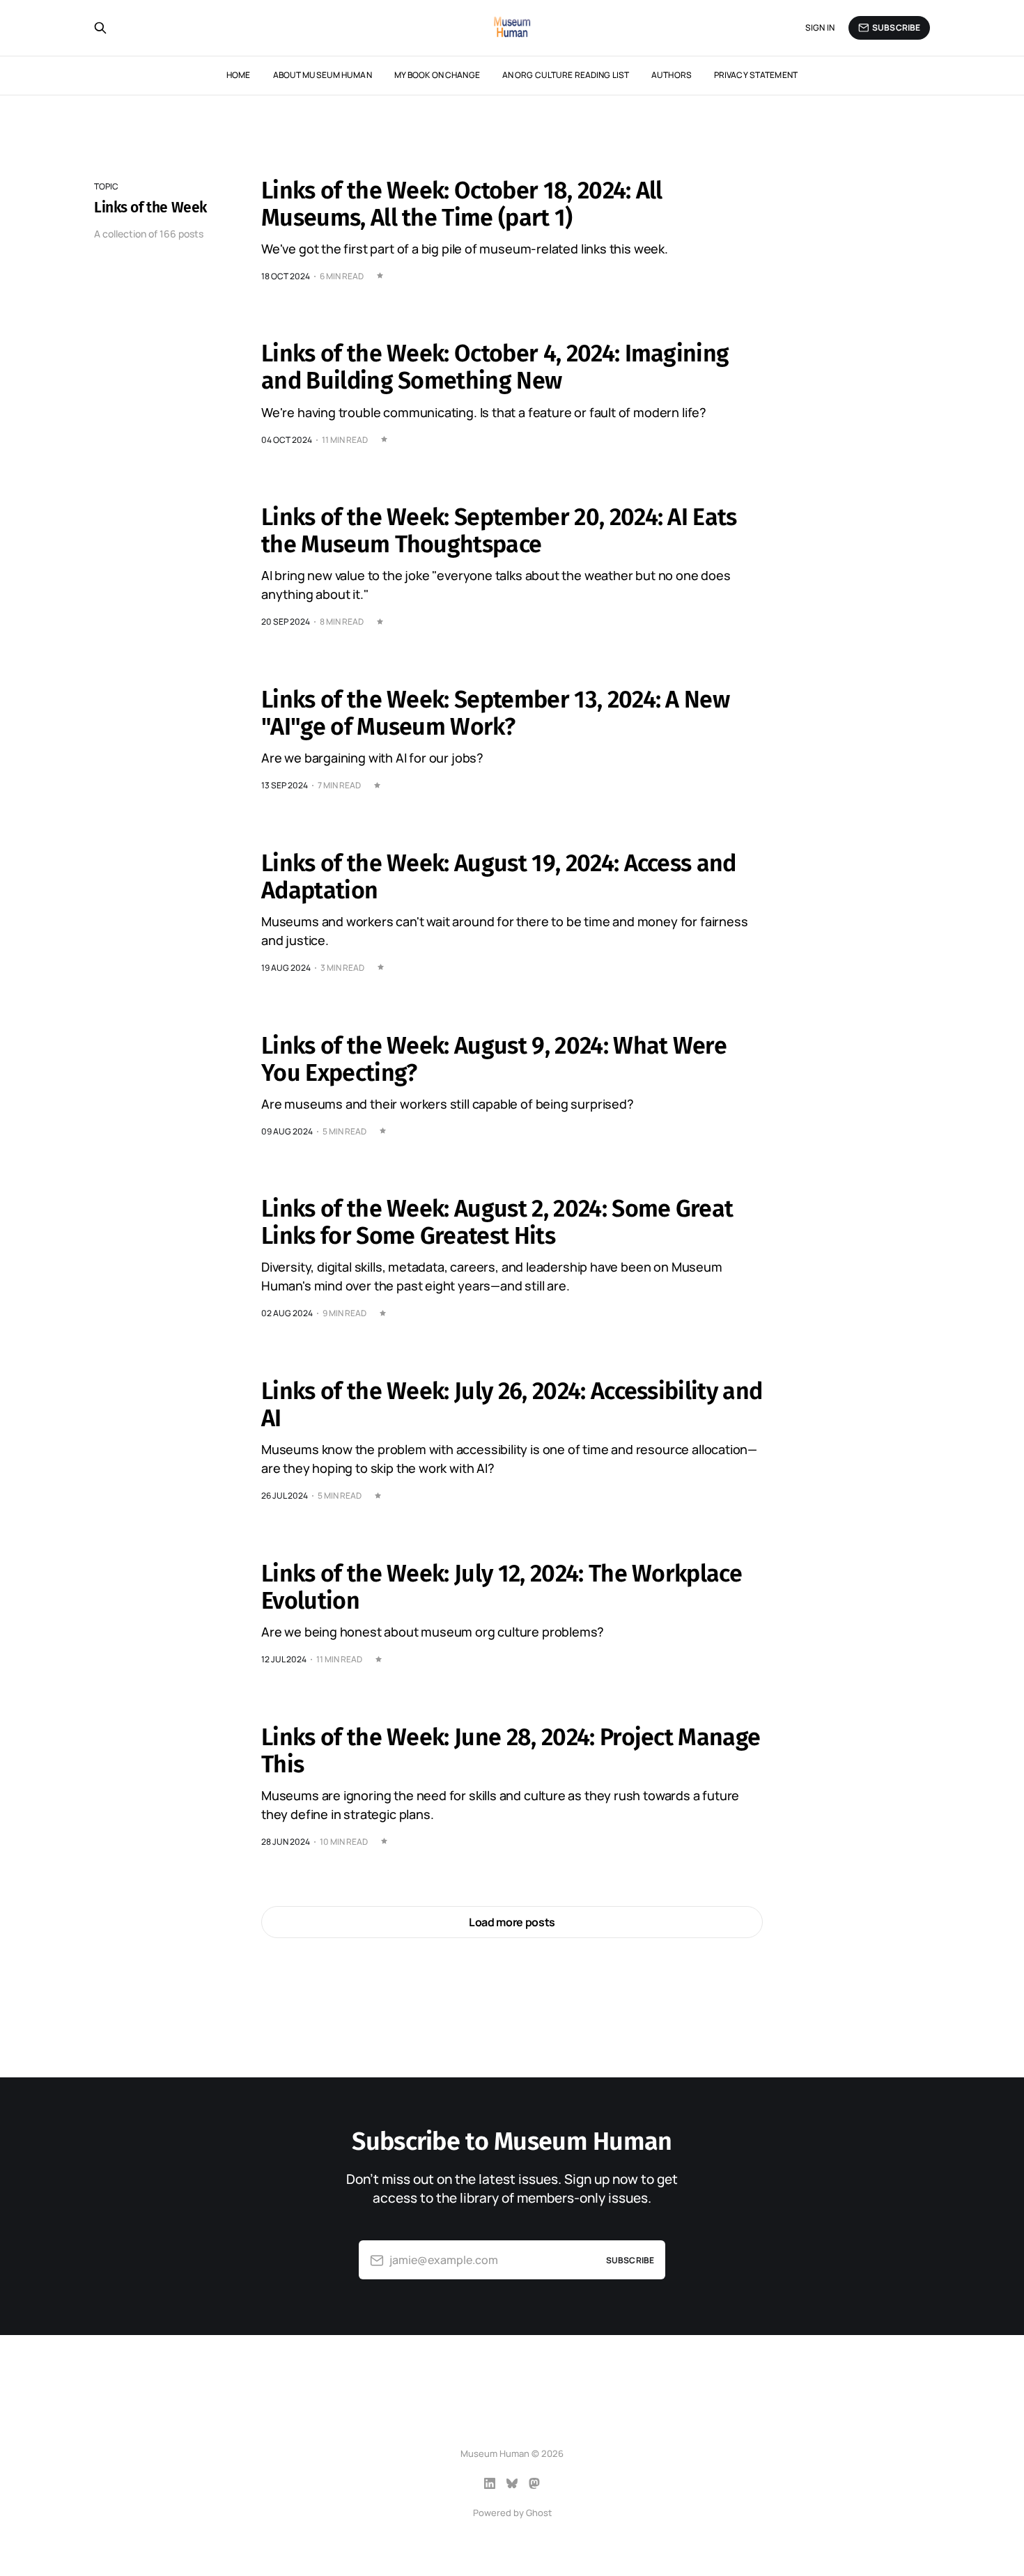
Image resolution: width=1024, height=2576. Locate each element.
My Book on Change (437, 75)
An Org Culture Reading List (566, 75)
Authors (672, 75)
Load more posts (512, 1922)
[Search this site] (100, 28)
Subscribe (896, 28)
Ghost (539, 2513)
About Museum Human (323, 75)
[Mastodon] (534, 2483)
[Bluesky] (512, 2483)
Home (238, 75)
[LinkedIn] (490, 2483)
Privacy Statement (756, 75)
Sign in (820, 28)
